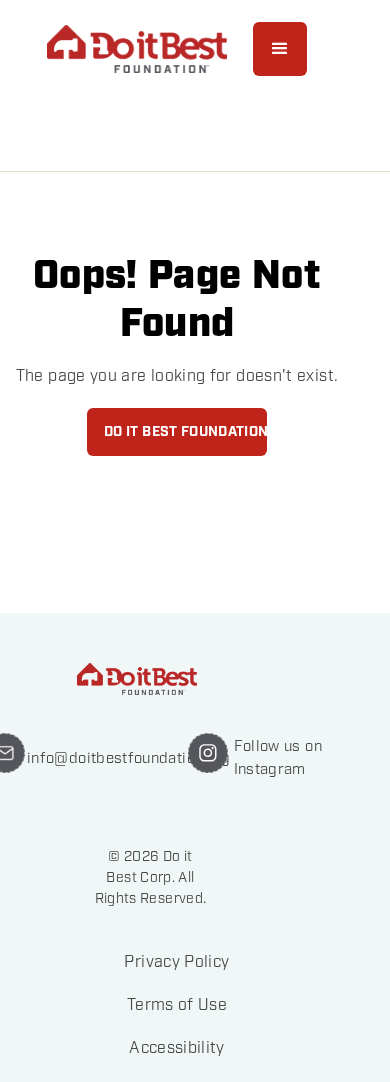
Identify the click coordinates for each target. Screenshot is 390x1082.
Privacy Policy (176, 962)
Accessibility (177, 1048)
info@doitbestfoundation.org (129, 758)
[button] (280, 49)
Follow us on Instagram (278, 757)
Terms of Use (177, 1005)
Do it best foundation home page (185, 432)
